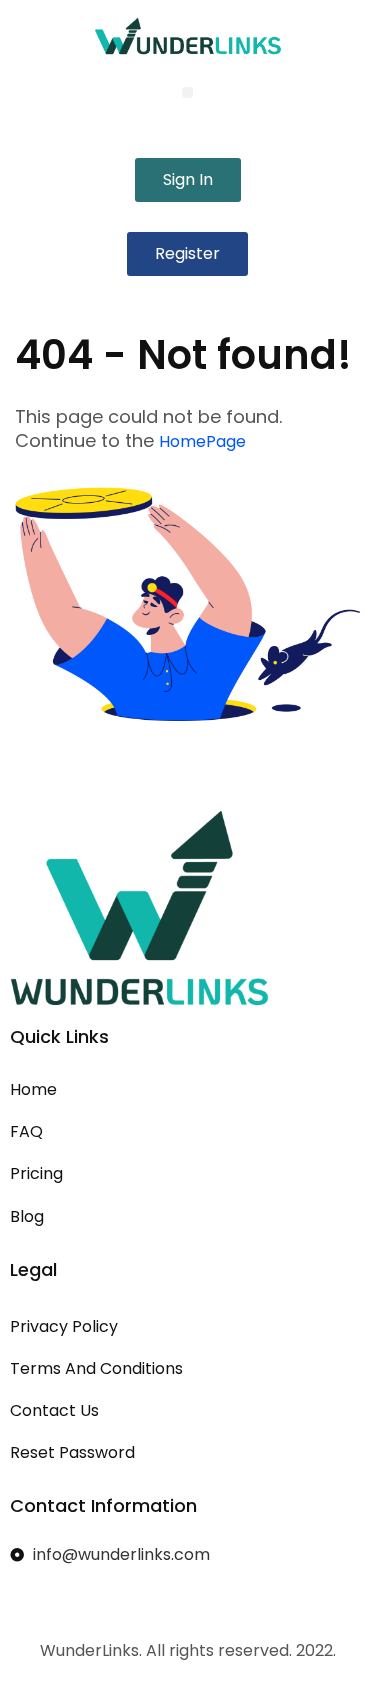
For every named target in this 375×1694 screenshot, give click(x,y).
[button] (187, 92)
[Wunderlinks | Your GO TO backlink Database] (188, 36)
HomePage (202, 441)
